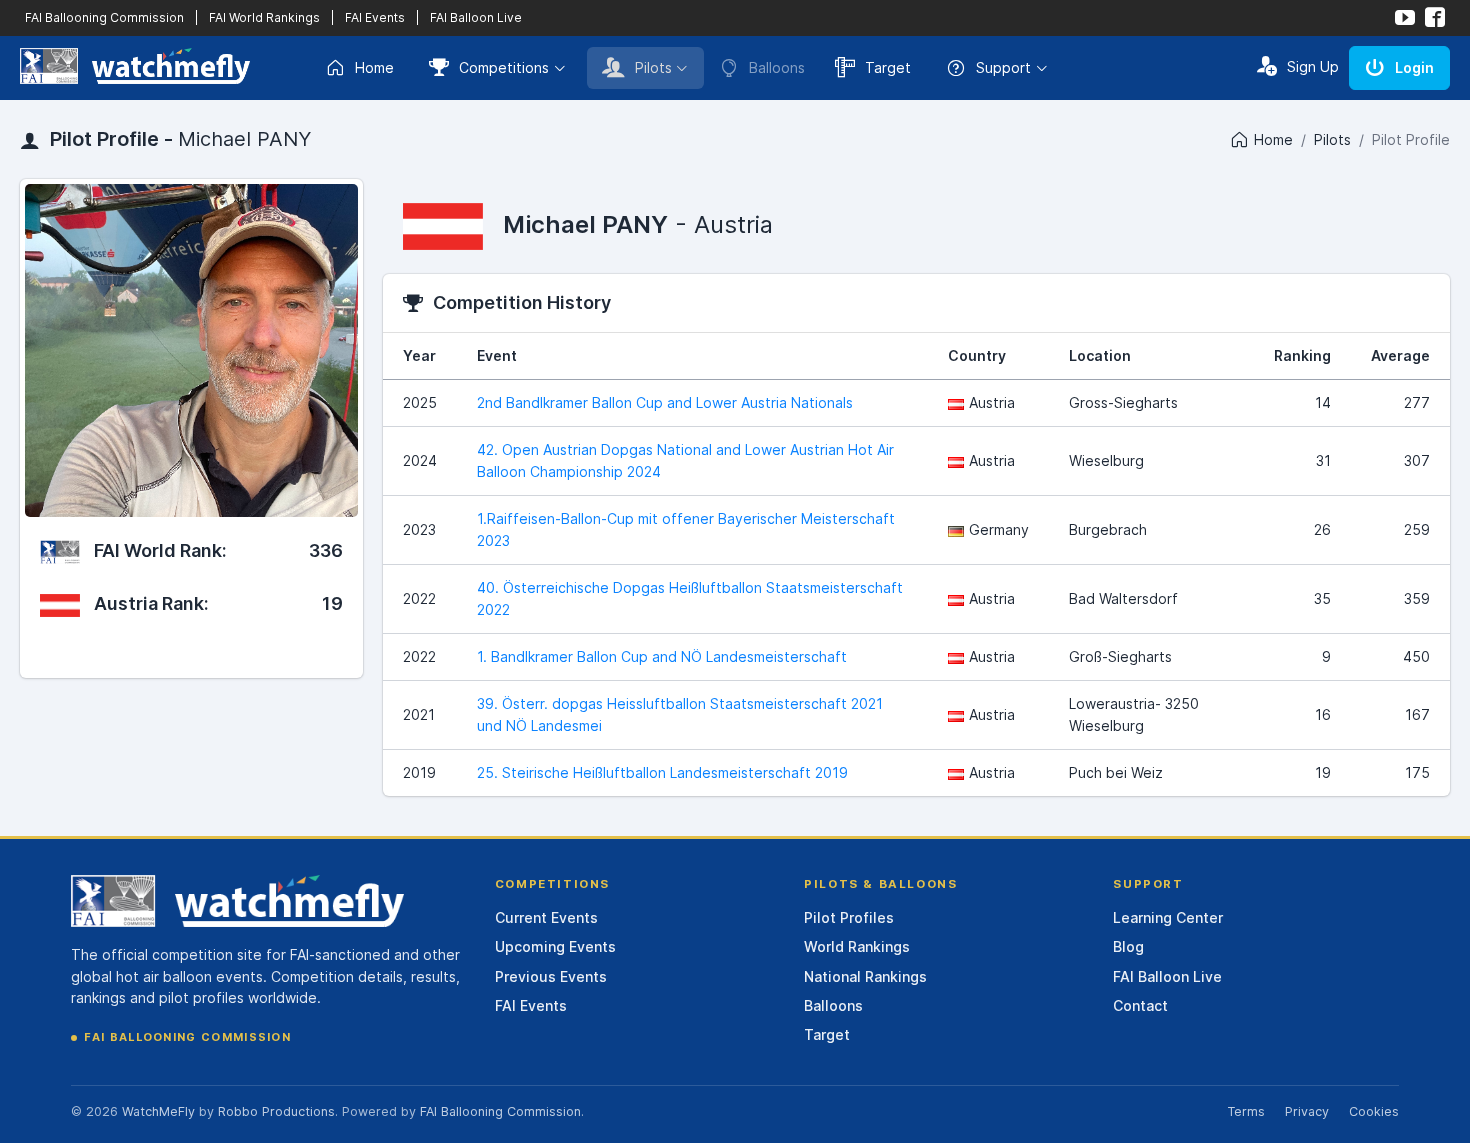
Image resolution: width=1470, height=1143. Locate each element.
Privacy (1307, 1111)
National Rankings (865, 976)
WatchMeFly (158, 1111)
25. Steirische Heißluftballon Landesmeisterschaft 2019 (662, 772)
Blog (1128, 946)
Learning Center (1168, 917)
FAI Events (375, 17)
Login (1414, 67)
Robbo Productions (276, 1111)
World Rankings (857, 946)
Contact (1140, 1005)
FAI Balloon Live (476, 17)
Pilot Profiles (849, 917)
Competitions (504, 67)
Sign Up (1313, 66)
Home (374, 67)
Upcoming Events (555, 946)
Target (888, 67)
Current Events (546, 917)
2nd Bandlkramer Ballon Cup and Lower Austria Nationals (665, 402)
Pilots (653, 67)
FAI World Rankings (264, 17)
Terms (1246, 1111)
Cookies (1374, 1111)
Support (1003, 67)
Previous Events (551, 976)
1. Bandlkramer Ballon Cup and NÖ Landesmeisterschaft (662, 656)
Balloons (833, 1005)
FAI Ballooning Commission (104, 17)
